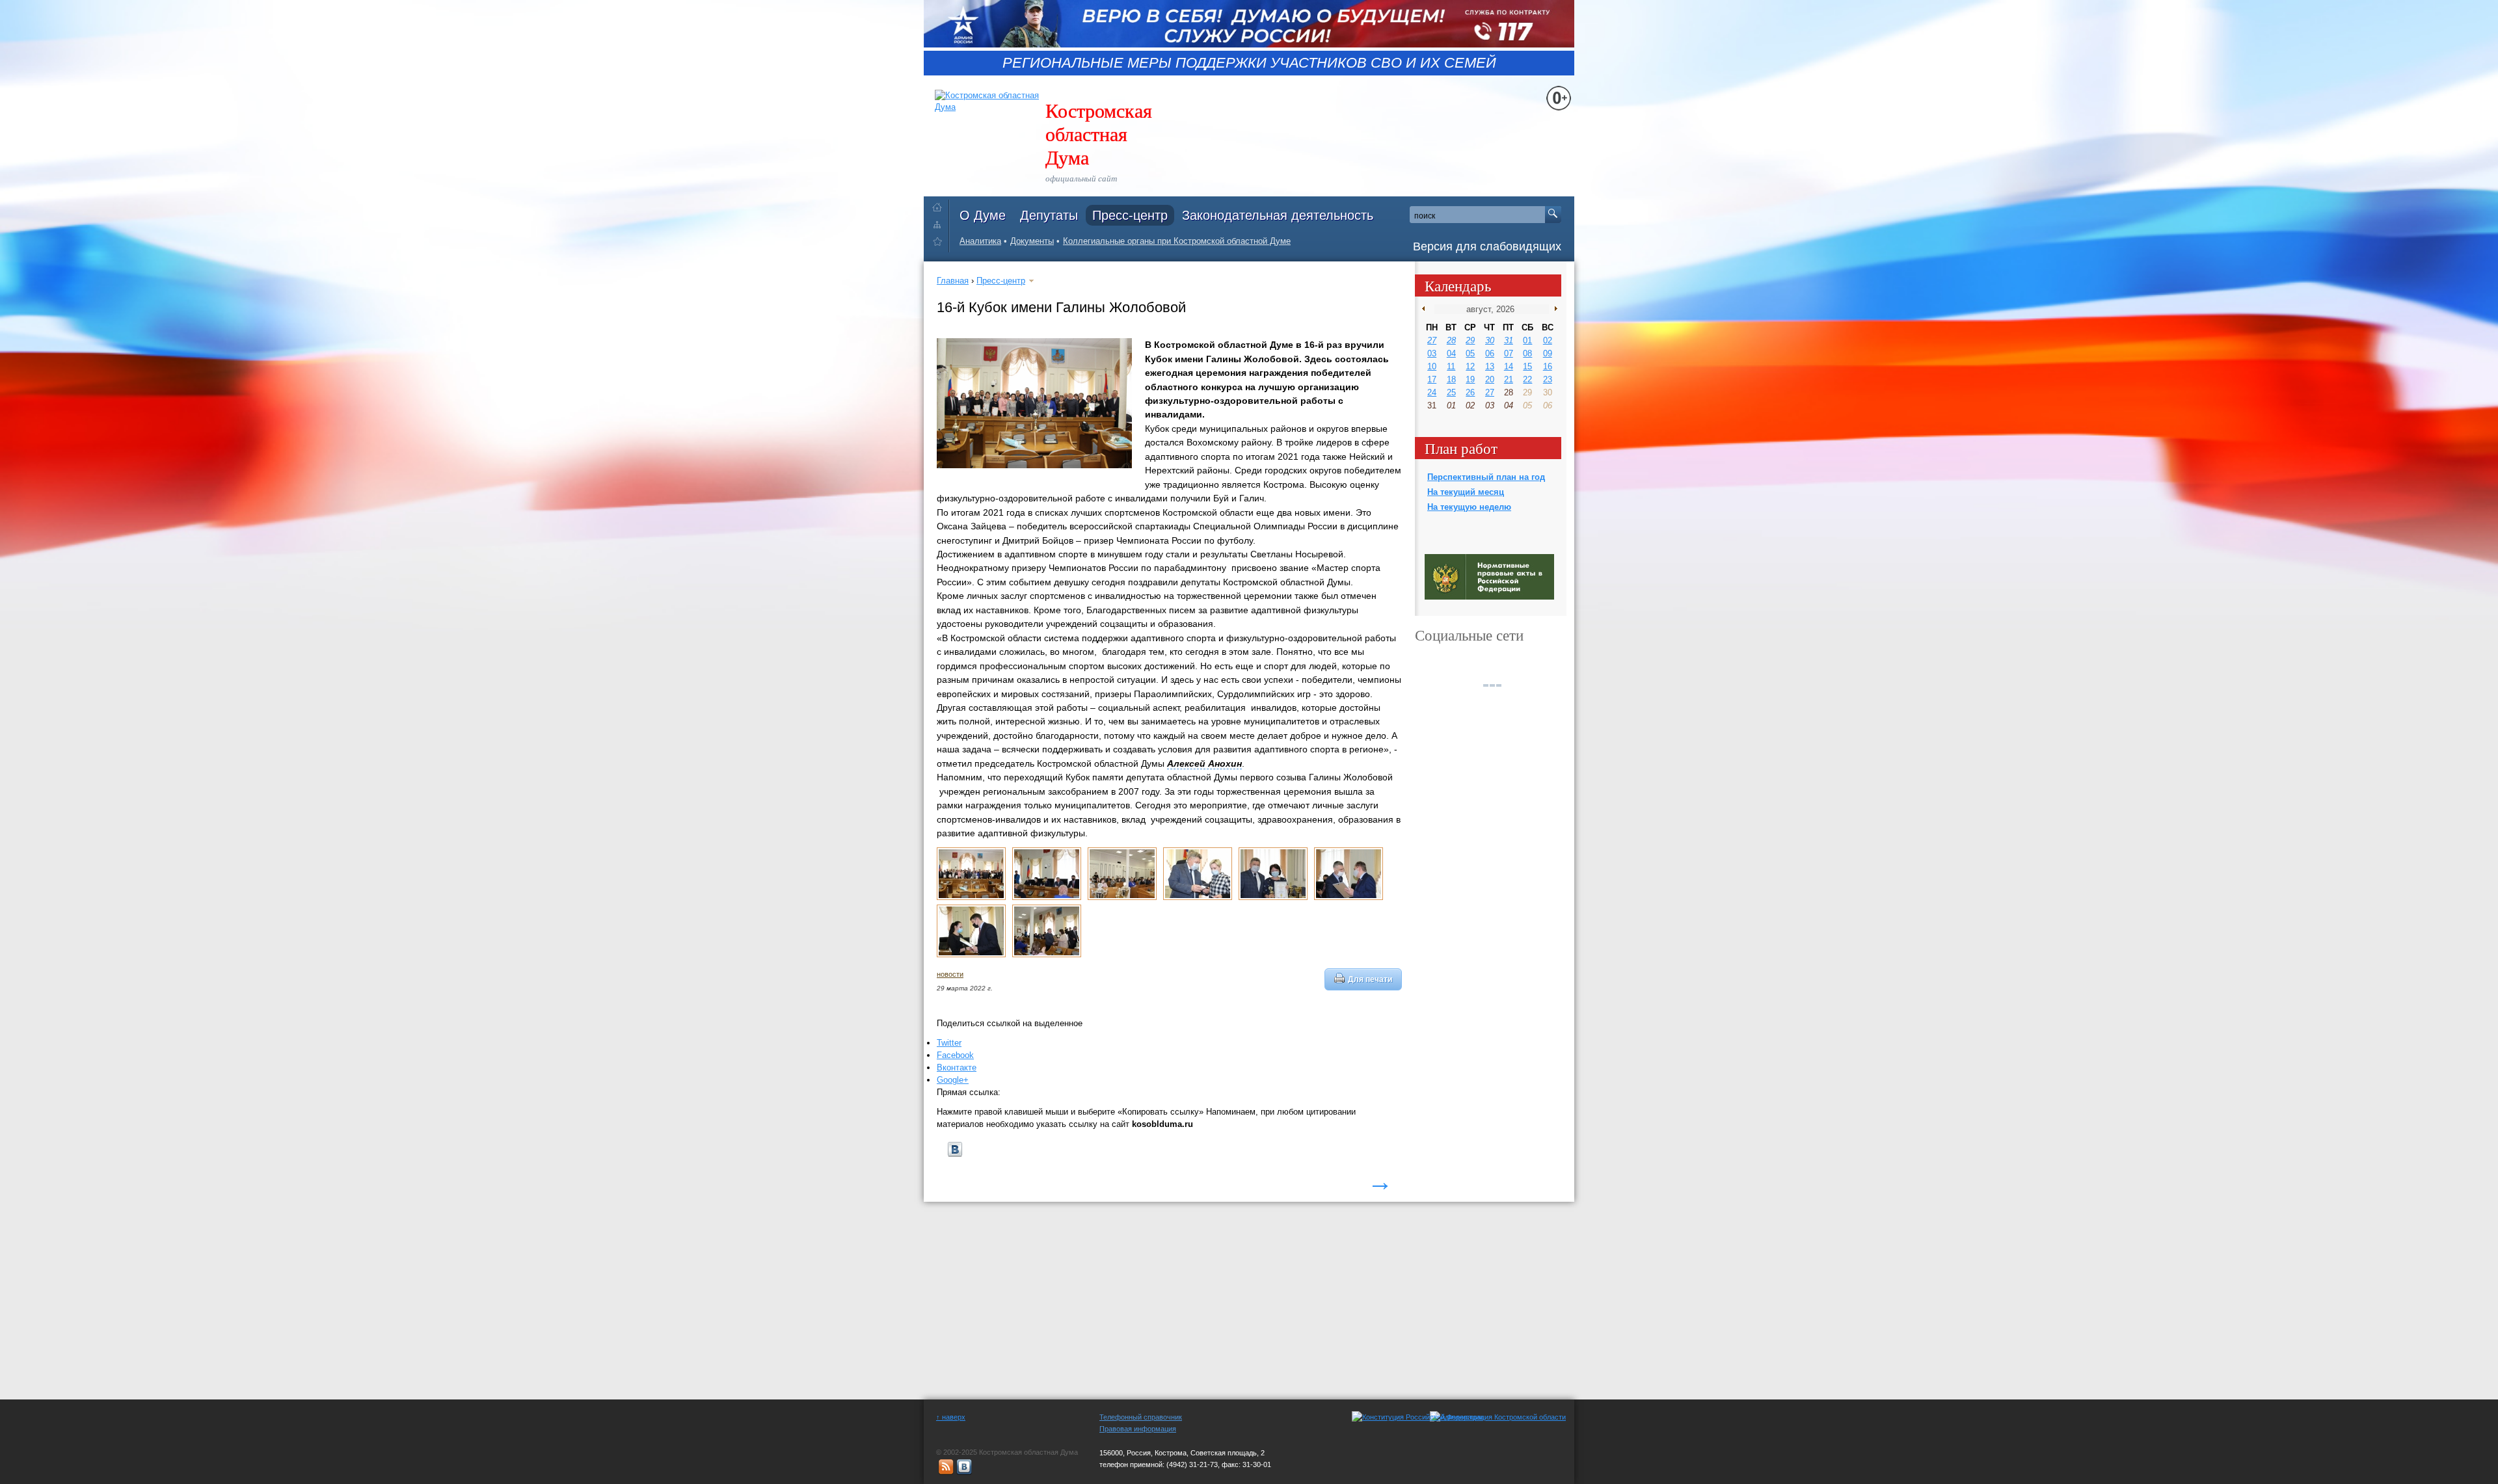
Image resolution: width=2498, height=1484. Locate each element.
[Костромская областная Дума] (940, 244)
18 (1451, 379)
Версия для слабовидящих (1487, 246)
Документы (1032, 241)
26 (1470, 392)
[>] (1553, 309)
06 (1490, 353)
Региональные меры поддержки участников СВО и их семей (1249, 63)
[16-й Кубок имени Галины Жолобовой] (971, 897)
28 (1451, 340)
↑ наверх (951, 1417)
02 (1548, 340)
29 (1470, 340)
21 (1509, 379)
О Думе (983, 215)
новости (950, 974)
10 (1432, 366)
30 (1490, 340)
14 (1509, 366)
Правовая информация (1138, 1429)
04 (1451, 353)
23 (1548, 379)
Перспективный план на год (1486, 477)
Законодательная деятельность (1278, 215)
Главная (953, 281)
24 (1432, 392)
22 (1527, 379)
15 (1527, 366)
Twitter (949, 1043)
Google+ (953, 1080)
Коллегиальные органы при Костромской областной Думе (1177, 241)
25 (1451, 392)
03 (1432, 353)
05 (1470, 353)
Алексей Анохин (1204, 763)
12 (1470, 366)
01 (1527, 340)
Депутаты (1049, 215)
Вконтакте (957, 1067)
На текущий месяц (1466, 492)
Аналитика (980, 241)
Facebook (955, 1055)
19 (1470, 379)
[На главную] (940, 205)
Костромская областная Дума (1099, 133)
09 (1548, 353)
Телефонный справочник (1141, 1417)
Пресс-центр (1130, 215)
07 (1509, 353)
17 (1432, 379)
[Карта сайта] (940, 224)
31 (1509, 340)
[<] (1426, 309)
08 (1527, 353)
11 (1451, 366)
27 (1432, 340)
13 (1490, 366)
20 (1490, 379)
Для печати (1370, 979)
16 (1548, 366)
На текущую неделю (1469, 507)
